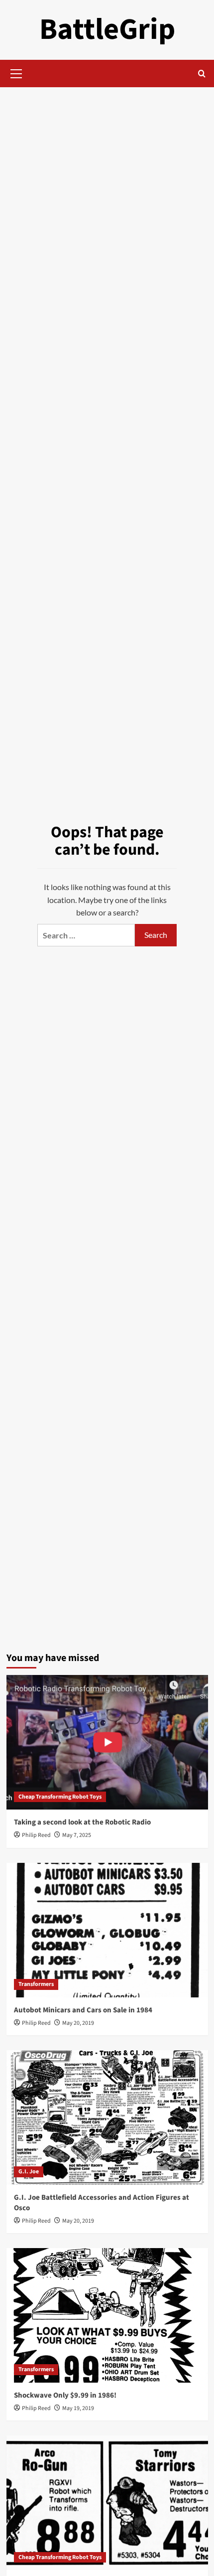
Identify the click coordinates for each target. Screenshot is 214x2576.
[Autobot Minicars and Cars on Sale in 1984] (107, 1930)
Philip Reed (36, 1835)
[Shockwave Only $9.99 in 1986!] (107, 2315)
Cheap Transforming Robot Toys (60, 1797)
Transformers (36, 1984)
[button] (16, 72)
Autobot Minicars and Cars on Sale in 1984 (83, 2010)
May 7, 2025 (77, 1835)
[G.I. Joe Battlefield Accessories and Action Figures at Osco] (107, 2118)
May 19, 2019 (78, 2408)
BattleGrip (107, 30)
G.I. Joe (29, 2172)
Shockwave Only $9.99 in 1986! (65, 2395)
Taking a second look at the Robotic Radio (82, 1822)
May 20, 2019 (78, 2023)
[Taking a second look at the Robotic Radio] (107, 1742)
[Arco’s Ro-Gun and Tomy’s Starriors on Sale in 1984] (107, 2503)
